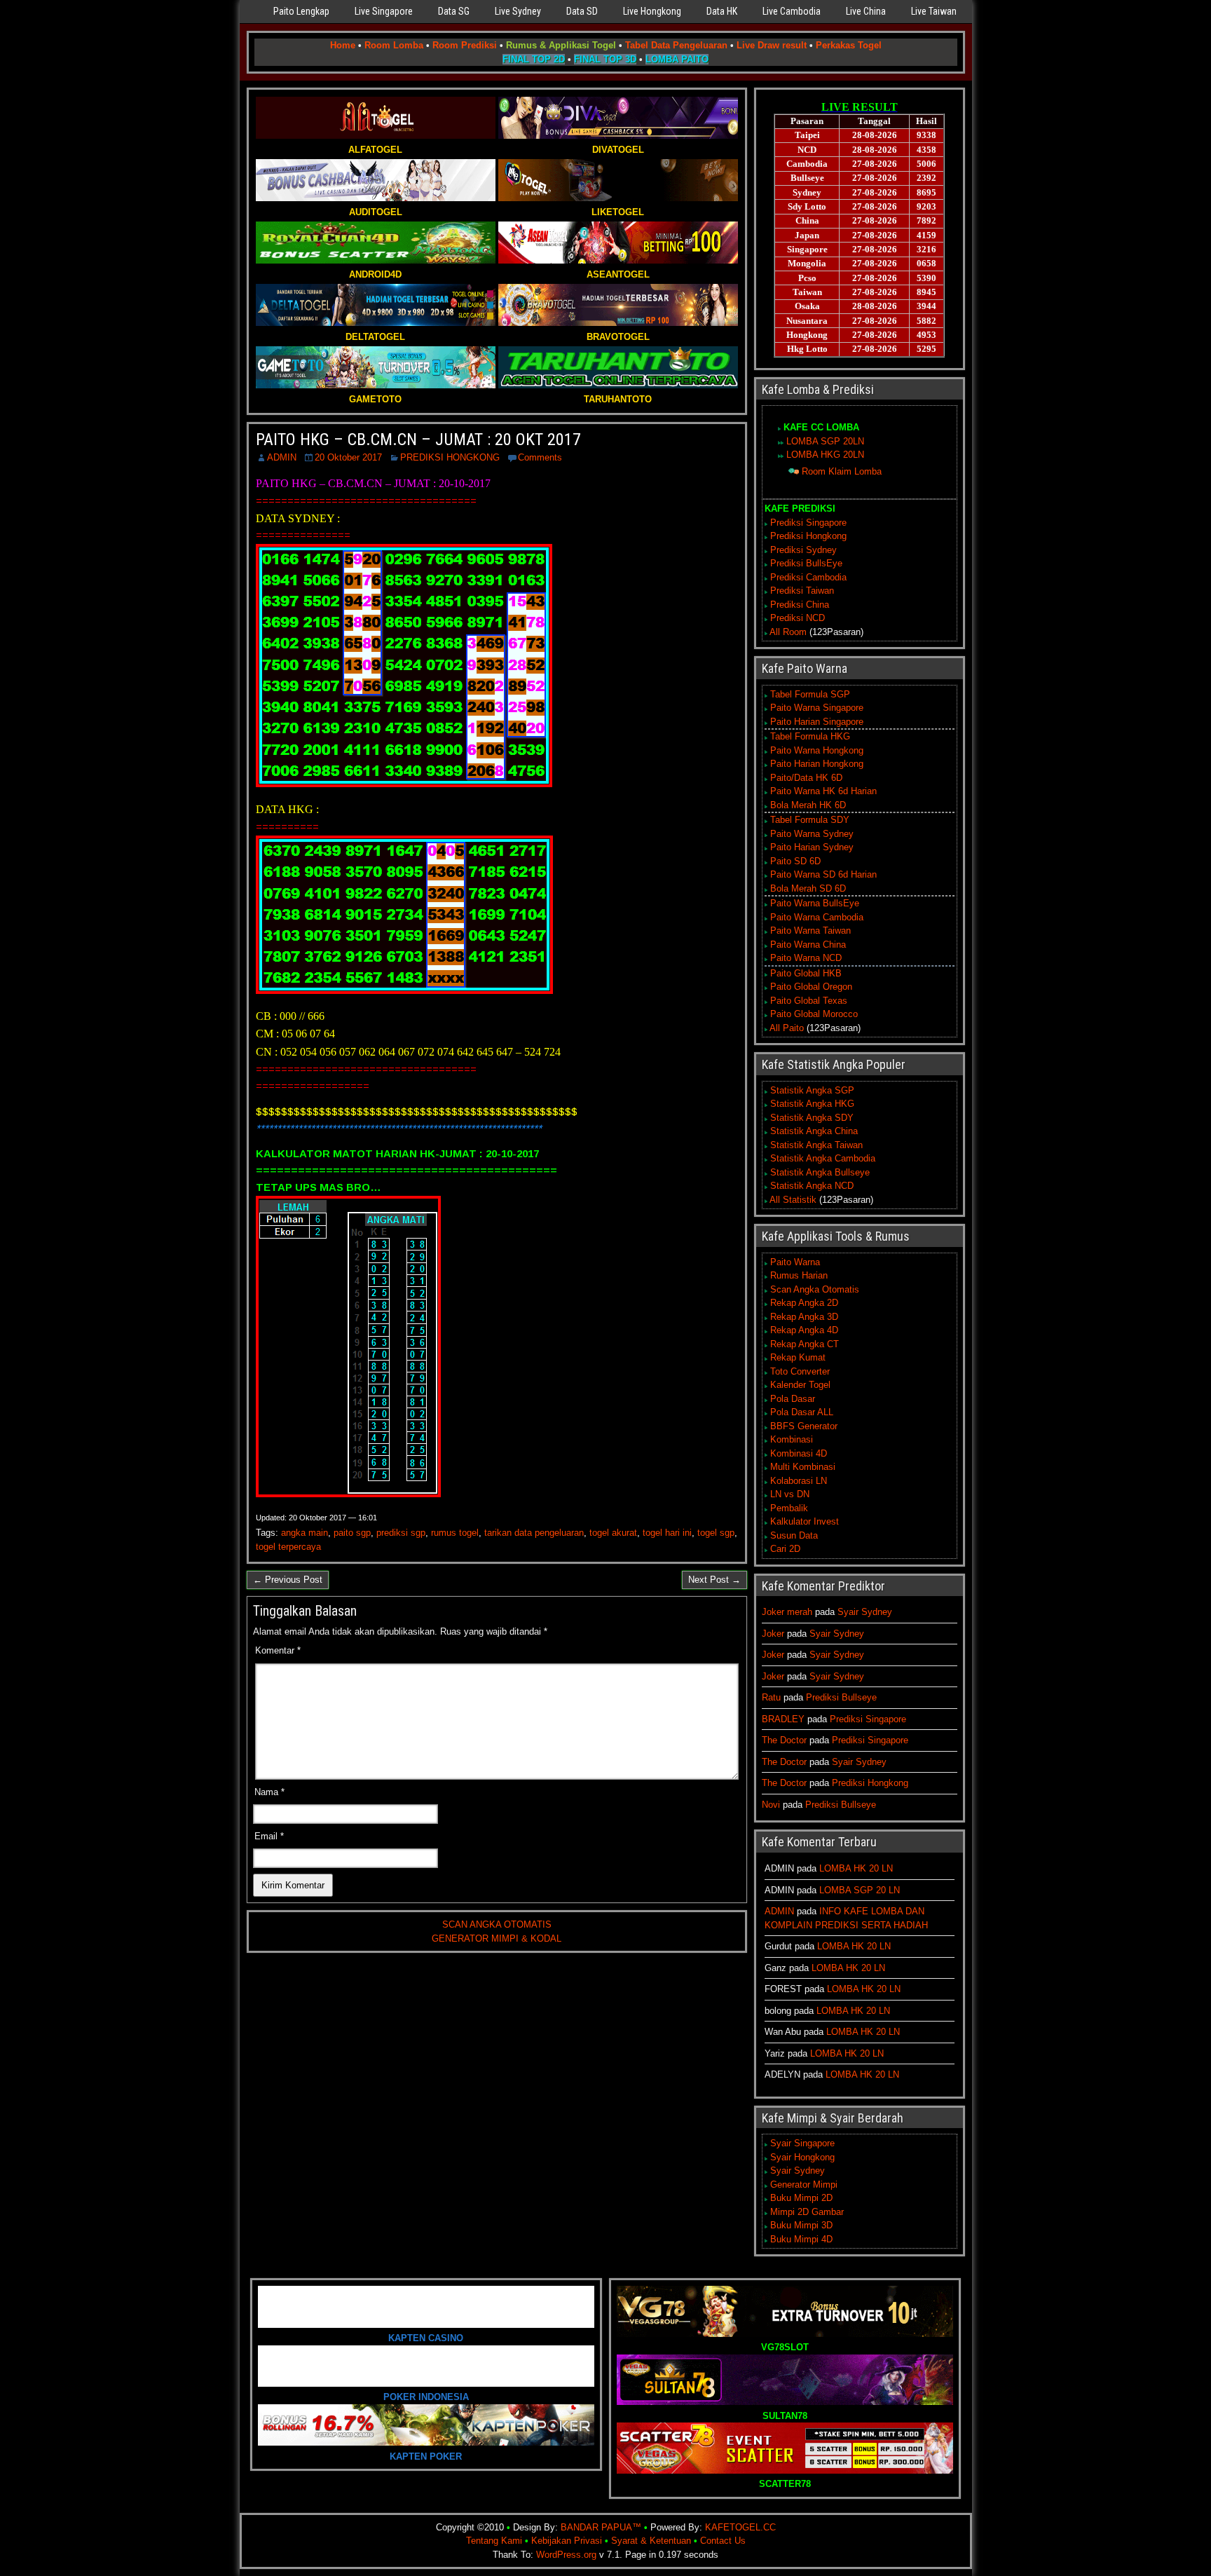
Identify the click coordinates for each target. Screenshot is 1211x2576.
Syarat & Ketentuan (651, 2541)
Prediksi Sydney (803, 550)
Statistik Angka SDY (812, 1118)
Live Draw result (772, 45)
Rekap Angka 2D (804, 1303)
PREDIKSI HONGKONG (450, 457)
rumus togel (455, 1533)
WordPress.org (566, 2555)
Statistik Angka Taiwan (816, 1145)
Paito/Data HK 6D (806, 778)
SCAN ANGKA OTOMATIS (497, 1924)
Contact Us (723, 2541)
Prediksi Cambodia (808, 577)
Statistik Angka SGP (812, 1090)
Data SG (454, 11)
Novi (771, 1805)
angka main (305, 1533)
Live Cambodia (792, 11)
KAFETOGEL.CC (740, 2527)
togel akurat (613, 1533)
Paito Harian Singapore (817, 722)
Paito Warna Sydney (812, 834)
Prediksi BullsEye (806, 563)
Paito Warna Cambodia (817, 917)
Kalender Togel (800, 1385)
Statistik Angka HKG (812, 1104)
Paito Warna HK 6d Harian (823, 791)
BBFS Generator (804, 1426)
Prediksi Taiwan (802, 591)
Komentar (278, 1650)
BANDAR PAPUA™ (601, 2527)
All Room (788, 632)
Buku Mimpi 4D (801, 2239)
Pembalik (789, 1508)
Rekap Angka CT (805, 1344)
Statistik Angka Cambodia (823, 1158)
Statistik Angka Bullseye (820, 1172)
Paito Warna (795, 1262)
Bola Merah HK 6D (808, 805)
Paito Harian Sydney (812, 847)
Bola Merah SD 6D (808, 888)
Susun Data (794, 1535)
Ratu (771, 1697)
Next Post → (714, 1580)
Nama (269, 1792)
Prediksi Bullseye (841, 1697)
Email (269, 1836)
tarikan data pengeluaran (534, 1533)
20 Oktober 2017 (348, 457)
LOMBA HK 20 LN (856, 1868)
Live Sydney (518, 11)
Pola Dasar (793, 1399)
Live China (866, 11)
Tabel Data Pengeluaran (676, 45)
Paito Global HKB (806, 973)
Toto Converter (800, 1371)
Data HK (722, 11)
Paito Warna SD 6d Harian (823, 874)
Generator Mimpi (804, 2185)
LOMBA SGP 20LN (825, 441)
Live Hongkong (652, 11)
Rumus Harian (799, 1275)
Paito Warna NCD (806, 958)
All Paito (787, 1028)
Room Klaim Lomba (842, 471)
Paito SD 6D (795, 861)
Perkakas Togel (849, 45)
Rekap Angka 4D (804, 1330)
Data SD (582, 11)
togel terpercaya (288, 1547)
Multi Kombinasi (803, 1467)
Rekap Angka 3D (804, 1317)
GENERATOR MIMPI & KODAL (497, 1938)
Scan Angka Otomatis (815, 1289)
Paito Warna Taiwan (810, 931)
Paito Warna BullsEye (815, 903)
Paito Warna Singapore (817, 708)
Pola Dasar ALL (802, 1412)
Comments (540, 457)
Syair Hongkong (802, 2157)
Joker (773, 1634)
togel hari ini (667, 1533)
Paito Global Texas (809, 1001)
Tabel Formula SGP (810, 694)
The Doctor (784, 1740)
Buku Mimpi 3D (801, 2225)
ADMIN (282, 457)
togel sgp (716, 1533)
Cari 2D (785, 1549)
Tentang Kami (494, 2541)
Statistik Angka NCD (812, 1186)
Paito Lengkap (301, 11)
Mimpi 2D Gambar (807, 2212)
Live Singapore (384, 11)
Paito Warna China (808, 945)
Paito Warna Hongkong (817, 750)
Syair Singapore (802, 2143)
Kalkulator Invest (805, 1521)
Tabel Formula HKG (810, 736)
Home (343, 45)
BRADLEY (783, 1719)
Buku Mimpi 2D (801, 2198)
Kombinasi (792, 1439)
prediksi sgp (401, 1533)
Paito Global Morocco (814, 1014)
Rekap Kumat (798, 1357)
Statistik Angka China (814, 1131)
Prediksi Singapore (808, 523)
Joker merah (787, 1612)
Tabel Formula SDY (810, 820)
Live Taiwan (934, 11)
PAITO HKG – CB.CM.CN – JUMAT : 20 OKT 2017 (418, 439)
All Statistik (793, 1200)
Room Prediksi (465, 45)
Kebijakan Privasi (567, 2541)
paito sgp (352, 1533)
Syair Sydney (865, 1612)
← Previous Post (288, 1580)
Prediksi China (800, 605)
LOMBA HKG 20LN (825, 455)
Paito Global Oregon (811, 987)
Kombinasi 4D (799, 1453)
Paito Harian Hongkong (817, 764)
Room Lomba (394, 45)
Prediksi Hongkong (808, 536)
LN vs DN (790, 1494)
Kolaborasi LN (799, 1481)
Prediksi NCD (798, 618)
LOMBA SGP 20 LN (860, 1890)
